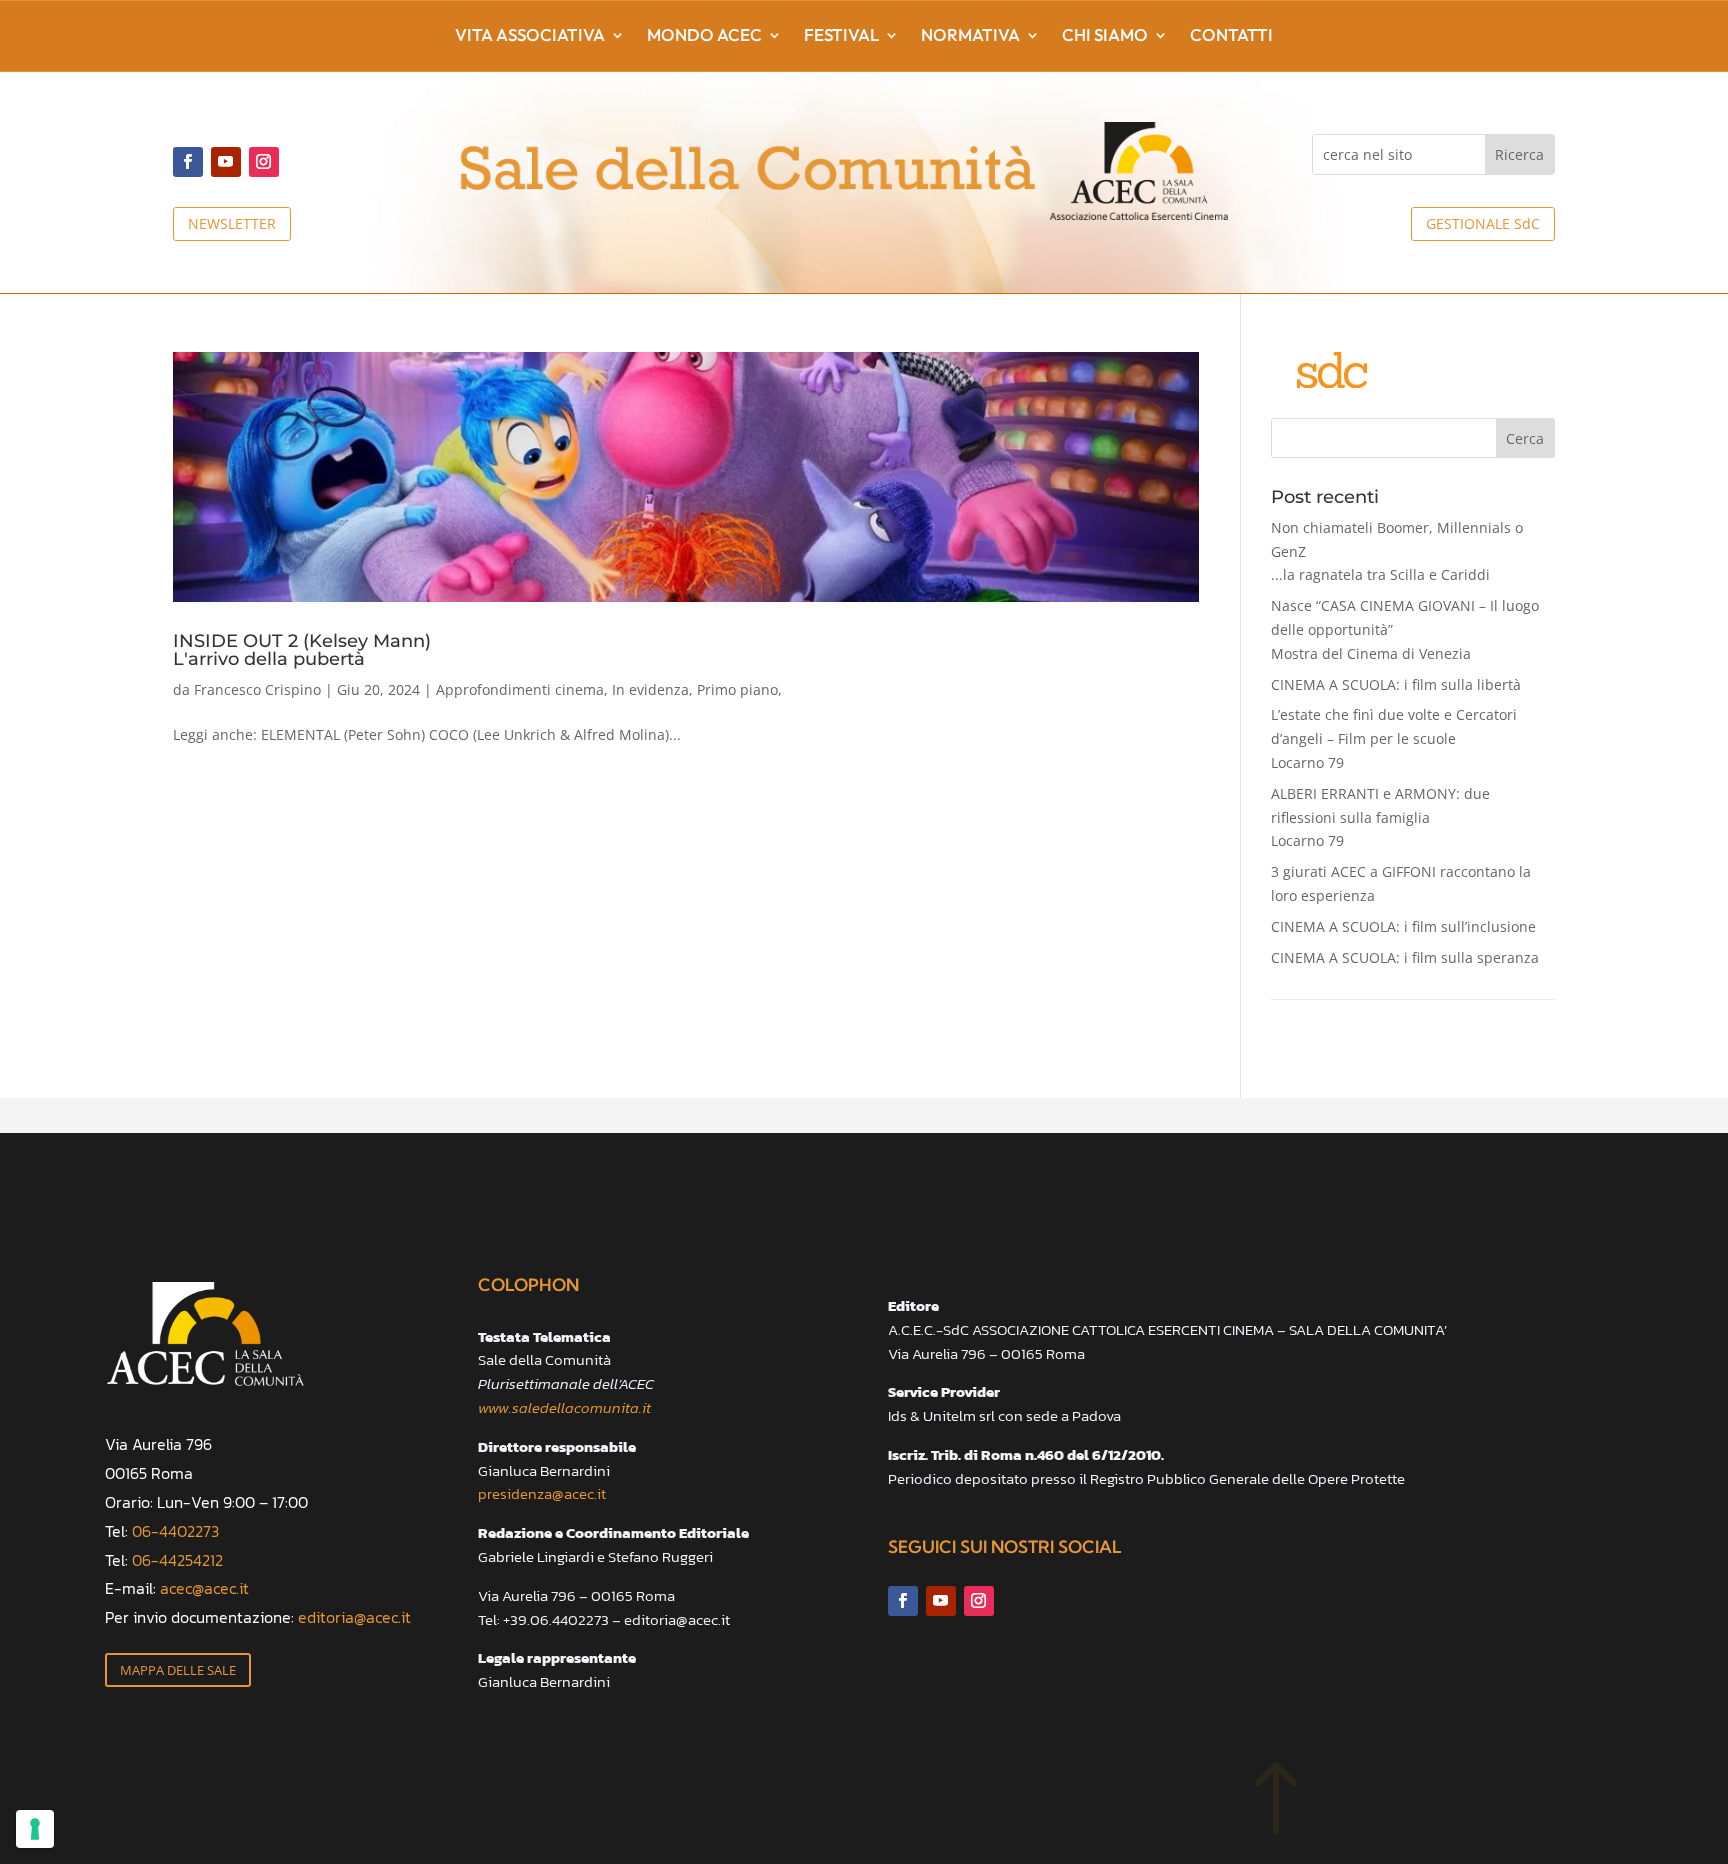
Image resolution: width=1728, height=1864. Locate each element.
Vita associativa (530, 36)
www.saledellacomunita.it (564, 1407)
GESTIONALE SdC (1483, 223)
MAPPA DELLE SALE (178, 1670)
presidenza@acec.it (542, 1493)
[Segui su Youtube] (226, 162)
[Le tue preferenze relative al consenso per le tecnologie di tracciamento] (35, 1829)
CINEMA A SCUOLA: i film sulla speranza (1405, 957)
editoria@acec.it (354, 1617)
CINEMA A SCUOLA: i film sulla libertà (1396, 684)
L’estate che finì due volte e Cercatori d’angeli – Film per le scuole (1394, 738)
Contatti (1231, 36)
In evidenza (650, 689)
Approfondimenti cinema (520, 689)
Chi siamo (1105, 36)
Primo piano (737, 689)
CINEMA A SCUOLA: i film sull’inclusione (1403, 926)
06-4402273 (175, 1531)
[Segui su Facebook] (188, 162)
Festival (841, 36)
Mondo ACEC (704, 36)
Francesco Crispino (257, 689)
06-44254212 (177, 1560)
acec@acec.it (204, 1588)
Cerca (1525, 438)
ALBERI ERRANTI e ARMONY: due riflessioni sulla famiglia (1380, 817)
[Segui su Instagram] (264, 162)
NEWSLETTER (232, 223)
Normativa (970, 36)
